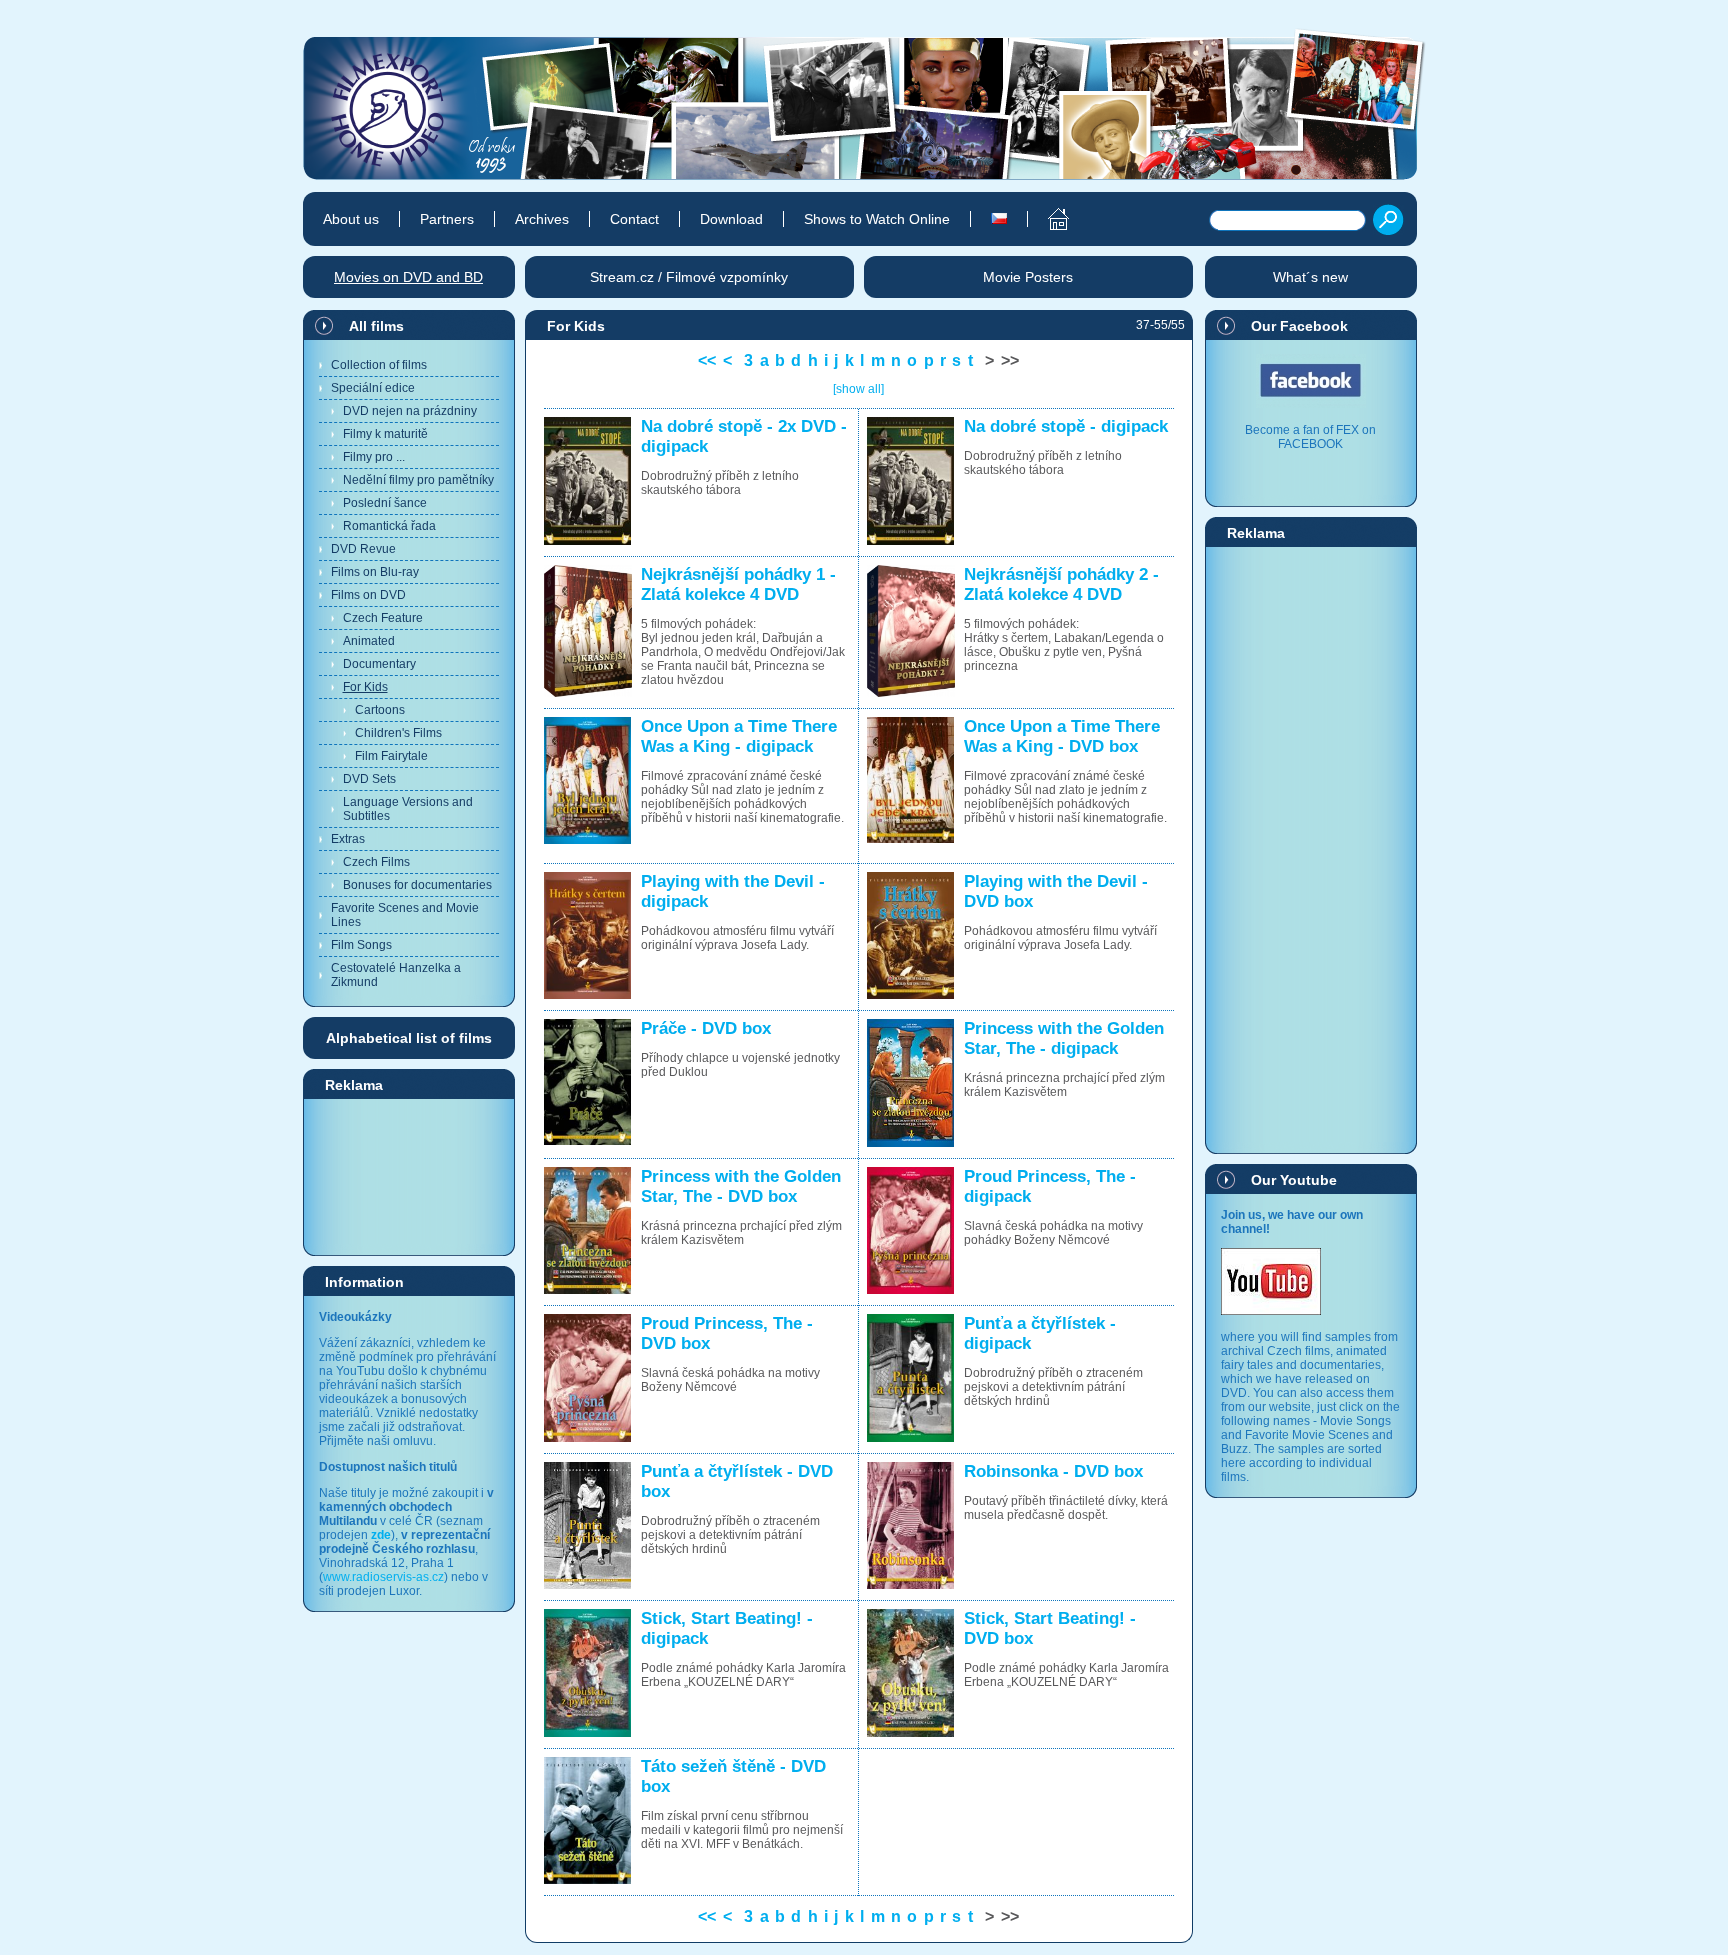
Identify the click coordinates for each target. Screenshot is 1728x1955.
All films (376, 326)
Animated (369, 641)
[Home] (1047, 219)
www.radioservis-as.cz (383, 1577)
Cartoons (380, 710)
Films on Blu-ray (375, 572)
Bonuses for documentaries (417, 885)
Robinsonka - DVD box (1053, 1471)
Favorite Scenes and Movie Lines (405, 915)
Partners (447, 219)
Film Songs (361, 945)
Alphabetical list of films (409, 1038)
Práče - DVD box (706, 1028)
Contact (634, 219)
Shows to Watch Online (877, 219)
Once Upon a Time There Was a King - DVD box (1062, 736)
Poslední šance (385, 503)
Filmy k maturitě (385, 434)
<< (707, 360)
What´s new (1310, 277)
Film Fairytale (391, 756)
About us (351, 219)
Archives (542, 219)
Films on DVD (368, 595)
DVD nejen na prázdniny (410, 411)
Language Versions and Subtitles (408, 809)
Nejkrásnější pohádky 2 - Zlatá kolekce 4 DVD (1061, 584)
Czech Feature (383, 618)
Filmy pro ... (374, 457)
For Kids (365, 687)
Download (731, 219)
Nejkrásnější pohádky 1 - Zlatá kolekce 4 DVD (738, 584)
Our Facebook (1299, 326)
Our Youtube (1294, 1180)
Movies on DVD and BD (408, 277)
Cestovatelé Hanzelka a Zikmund (396, 975)
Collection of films (379, 365)
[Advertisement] (409, 1176)
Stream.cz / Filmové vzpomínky (689, 277)
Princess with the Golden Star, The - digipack (1064, 1038)
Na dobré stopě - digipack (1066, 426)
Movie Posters (1028, 277)
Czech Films (376, 862)
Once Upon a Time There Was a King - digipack (739, 736)
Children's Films (398, 733)
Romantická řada (389, 526)
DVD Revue (363, 549)
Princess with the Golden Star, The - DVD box (741, 1186)
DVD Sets (369, 779)
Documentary (379, 664)
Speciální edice (373, 388)
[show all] (858, 389)
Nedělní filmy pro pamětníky (418, 480)
